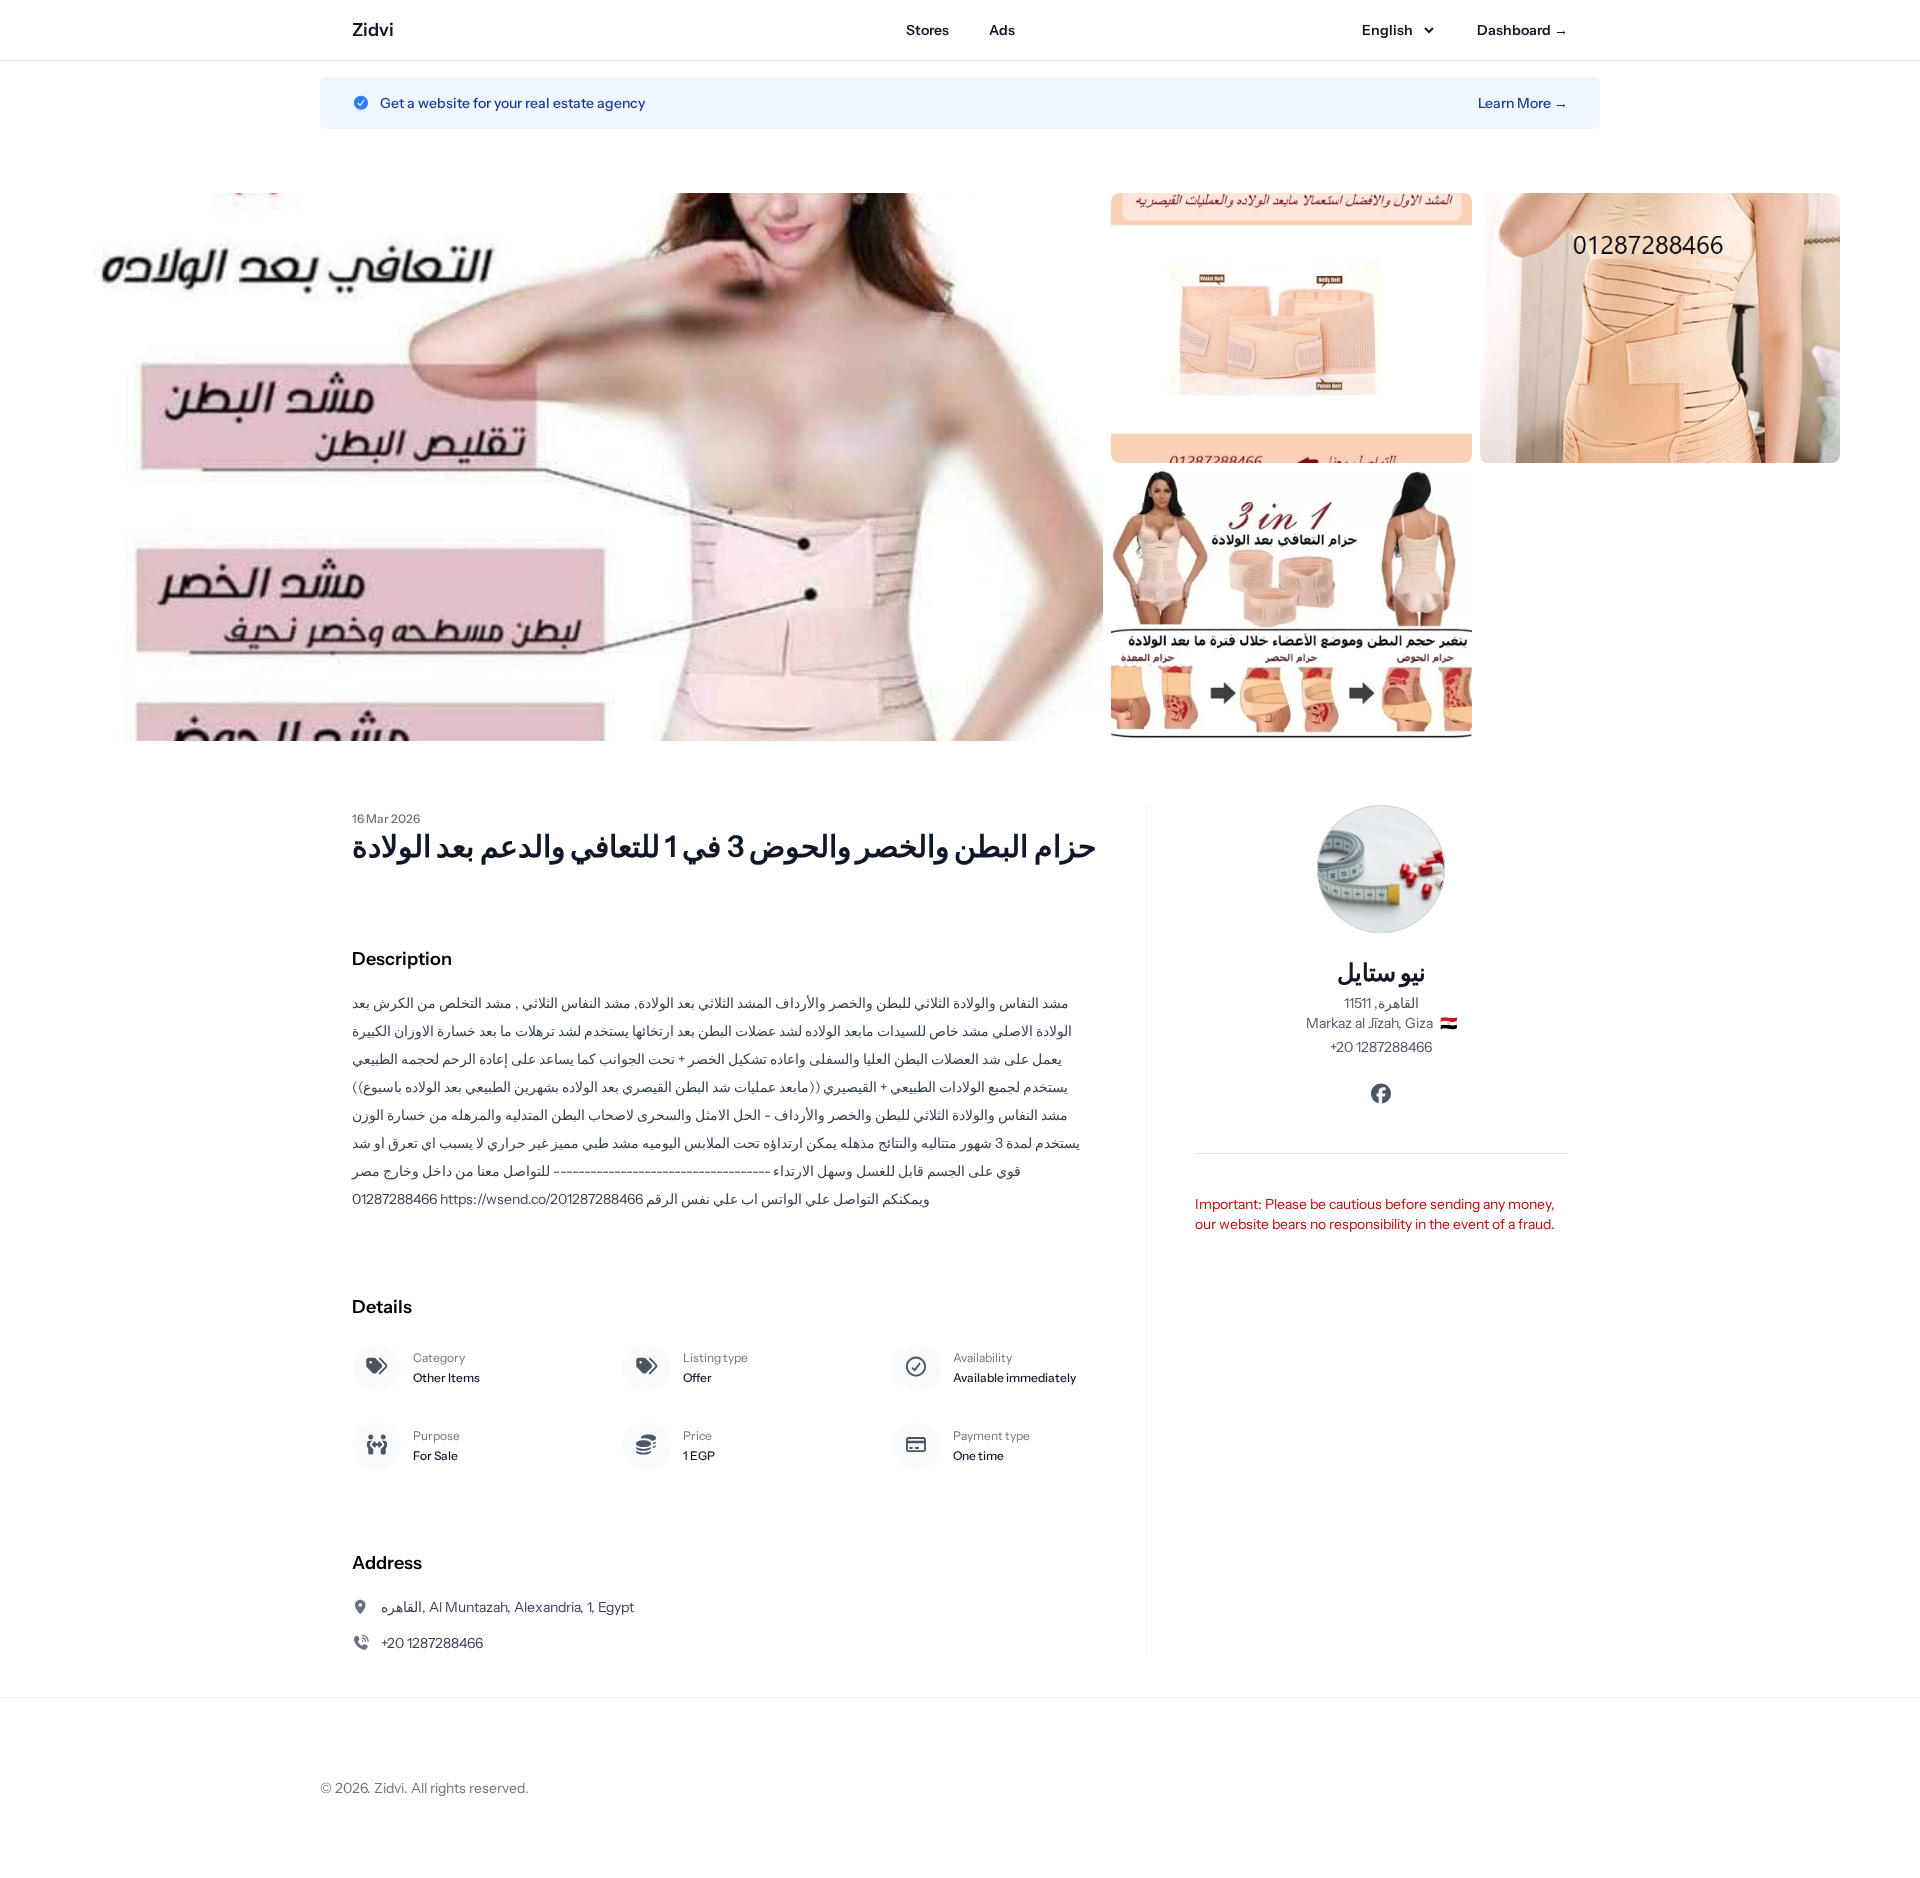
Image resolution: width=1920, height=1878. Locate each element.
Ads (1002, 30)
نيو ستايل (1381, 972)
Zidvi (373, 30)
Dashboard (1522, 30)
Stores (927, 30)
